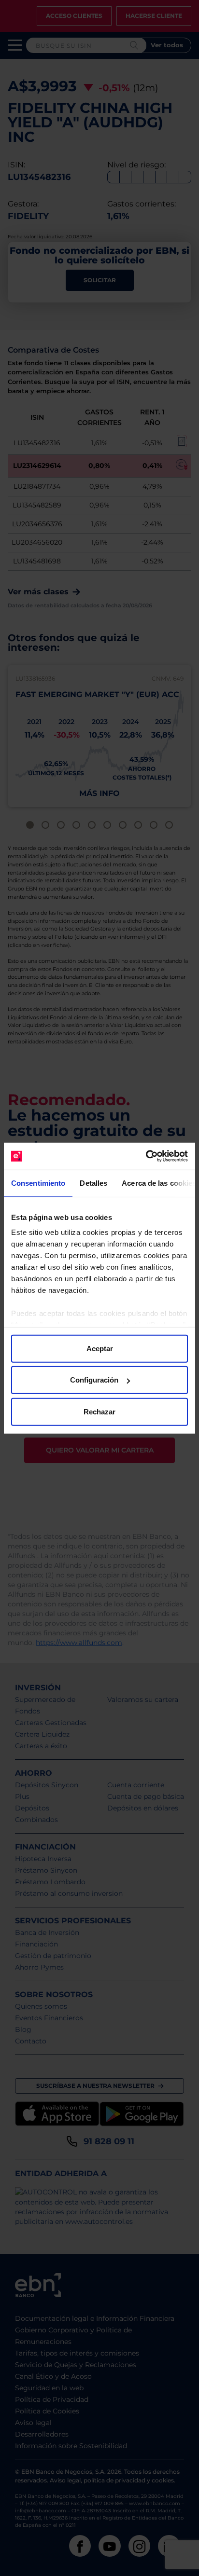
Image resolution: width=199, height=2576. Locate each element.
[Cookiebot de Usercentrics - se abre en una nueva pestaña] (146, 1156)
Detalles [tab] (93, 1183)
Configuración (94, 1380)
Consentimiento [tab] (38, 1183)
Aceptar (100, 1348)
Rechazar (99, 1411)
